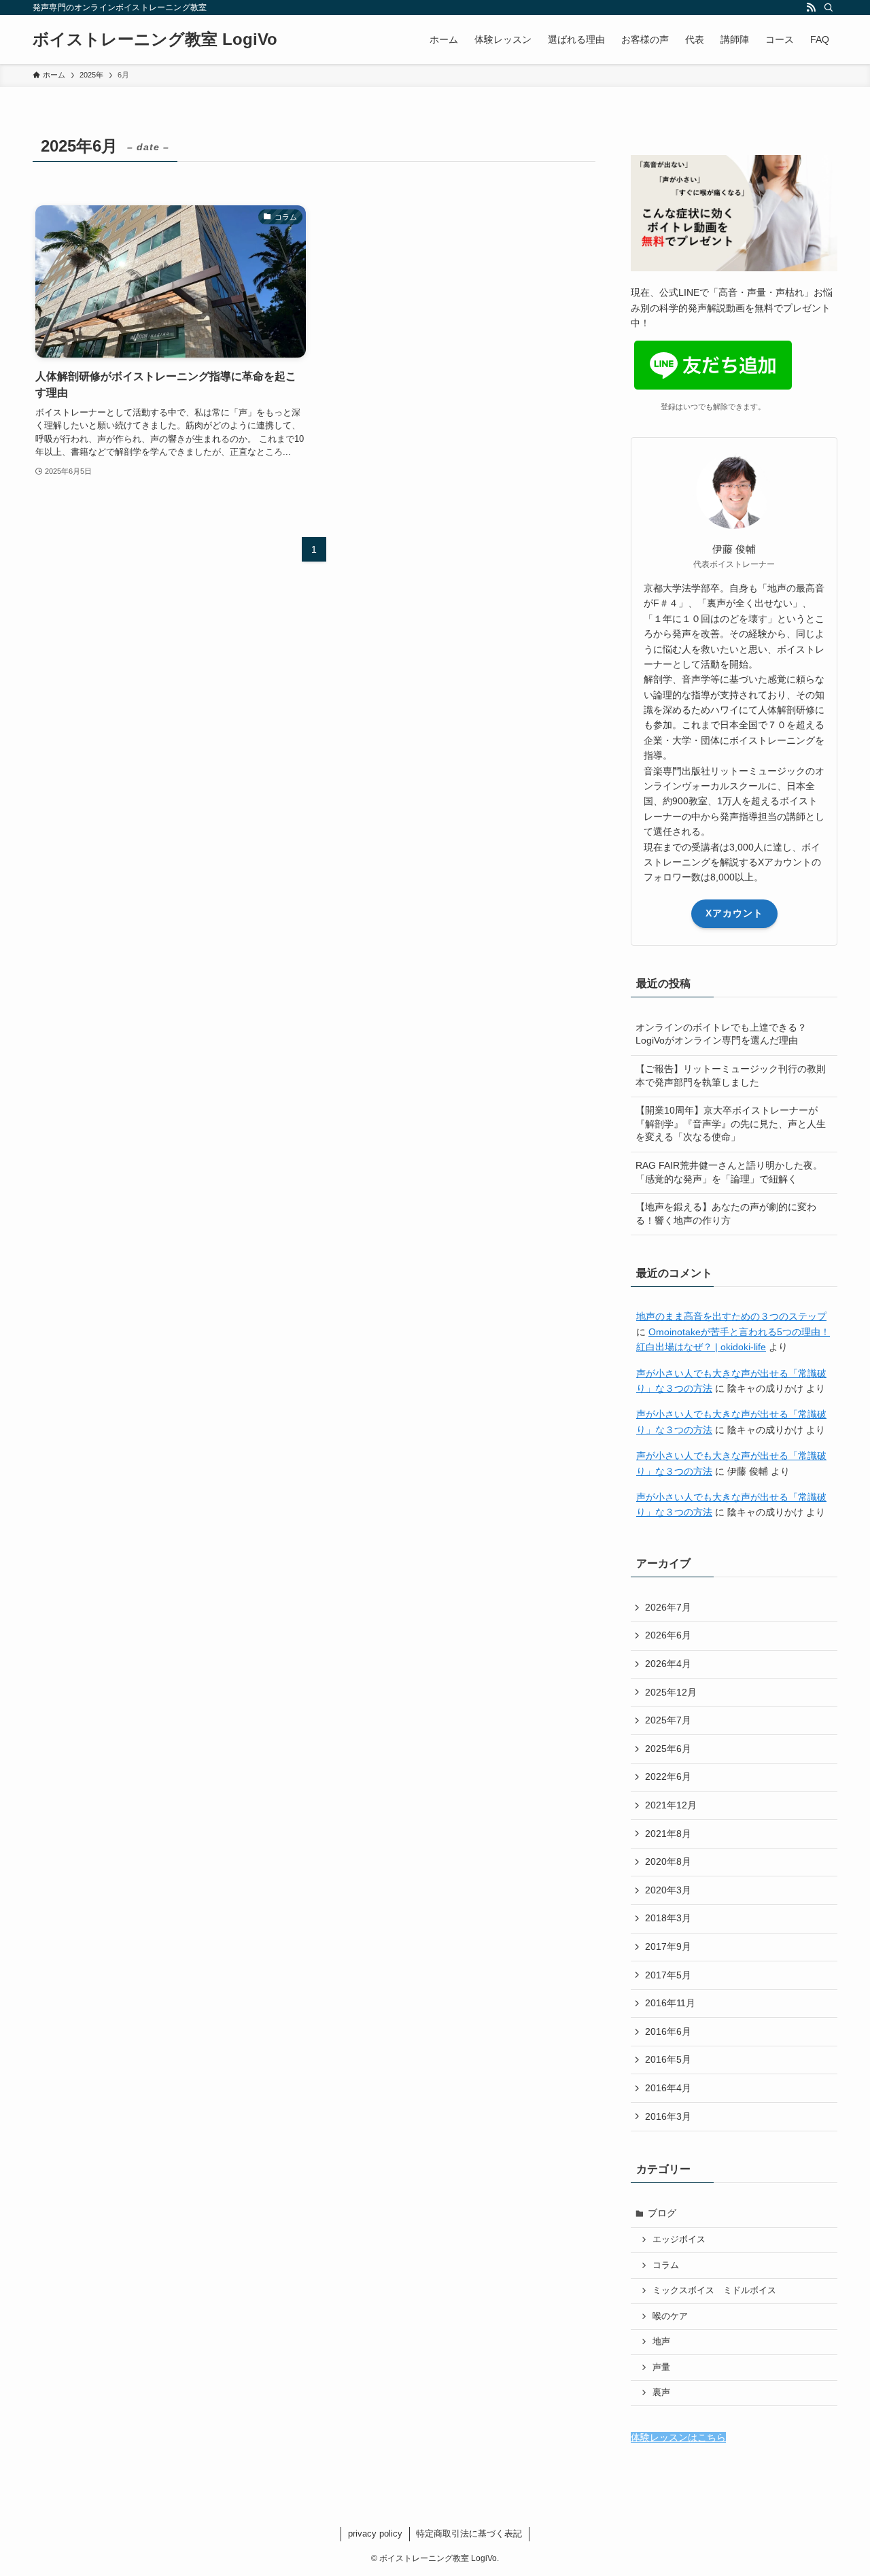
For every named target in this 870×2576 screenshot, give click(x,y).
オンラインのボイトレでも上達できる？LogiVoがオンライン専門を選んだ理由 (721, 1034)
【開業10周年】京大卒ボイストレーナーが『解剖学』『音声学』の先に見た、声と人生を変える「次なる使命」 (731, 1123)
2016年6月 (668, 2031)
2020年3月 (668, 1890)
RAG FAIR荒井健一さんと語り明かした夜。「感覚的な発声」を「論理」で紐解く (729, 1172)
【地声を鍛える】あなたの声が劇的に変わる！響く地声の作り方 (726, 1214)
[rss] (811, 7)
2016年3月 (668, 2116)
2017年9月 (668, 1946)
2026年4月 (668, 1664)
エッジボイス (679, 2239)
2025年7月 (668, 1720)
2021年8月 (668, 1834)
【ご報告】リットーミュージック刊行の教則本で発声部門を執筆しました (731, 1076)
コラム (666, 2265)
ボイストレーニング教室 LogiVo (155, 39)
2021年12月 (671, 1805)
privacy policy (375, 2534)
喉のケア (670, 2316)
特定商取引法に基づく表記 (469, 2534)
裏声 (661, 2392)
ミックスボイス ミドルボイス (714, 2290)
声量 (661, 2367)
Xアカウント (734, 913)
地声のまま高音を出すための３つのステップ (731, 1316)
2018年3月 (668, 1918)
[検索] (829, 7)
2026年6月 (668, 1635)
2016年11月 (670, 2003)
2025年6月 (668, 1749)
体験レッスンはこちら (678, 2437)
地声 (661, 2341)
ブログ (662, 2213)
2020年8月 (668, 1861)
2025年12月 (671, 1692)
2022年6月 (668, 1776)
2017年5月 (668, 1975)
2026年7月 (668, 1607)
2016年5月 (668, 2059)
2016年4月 (668, 2088)
